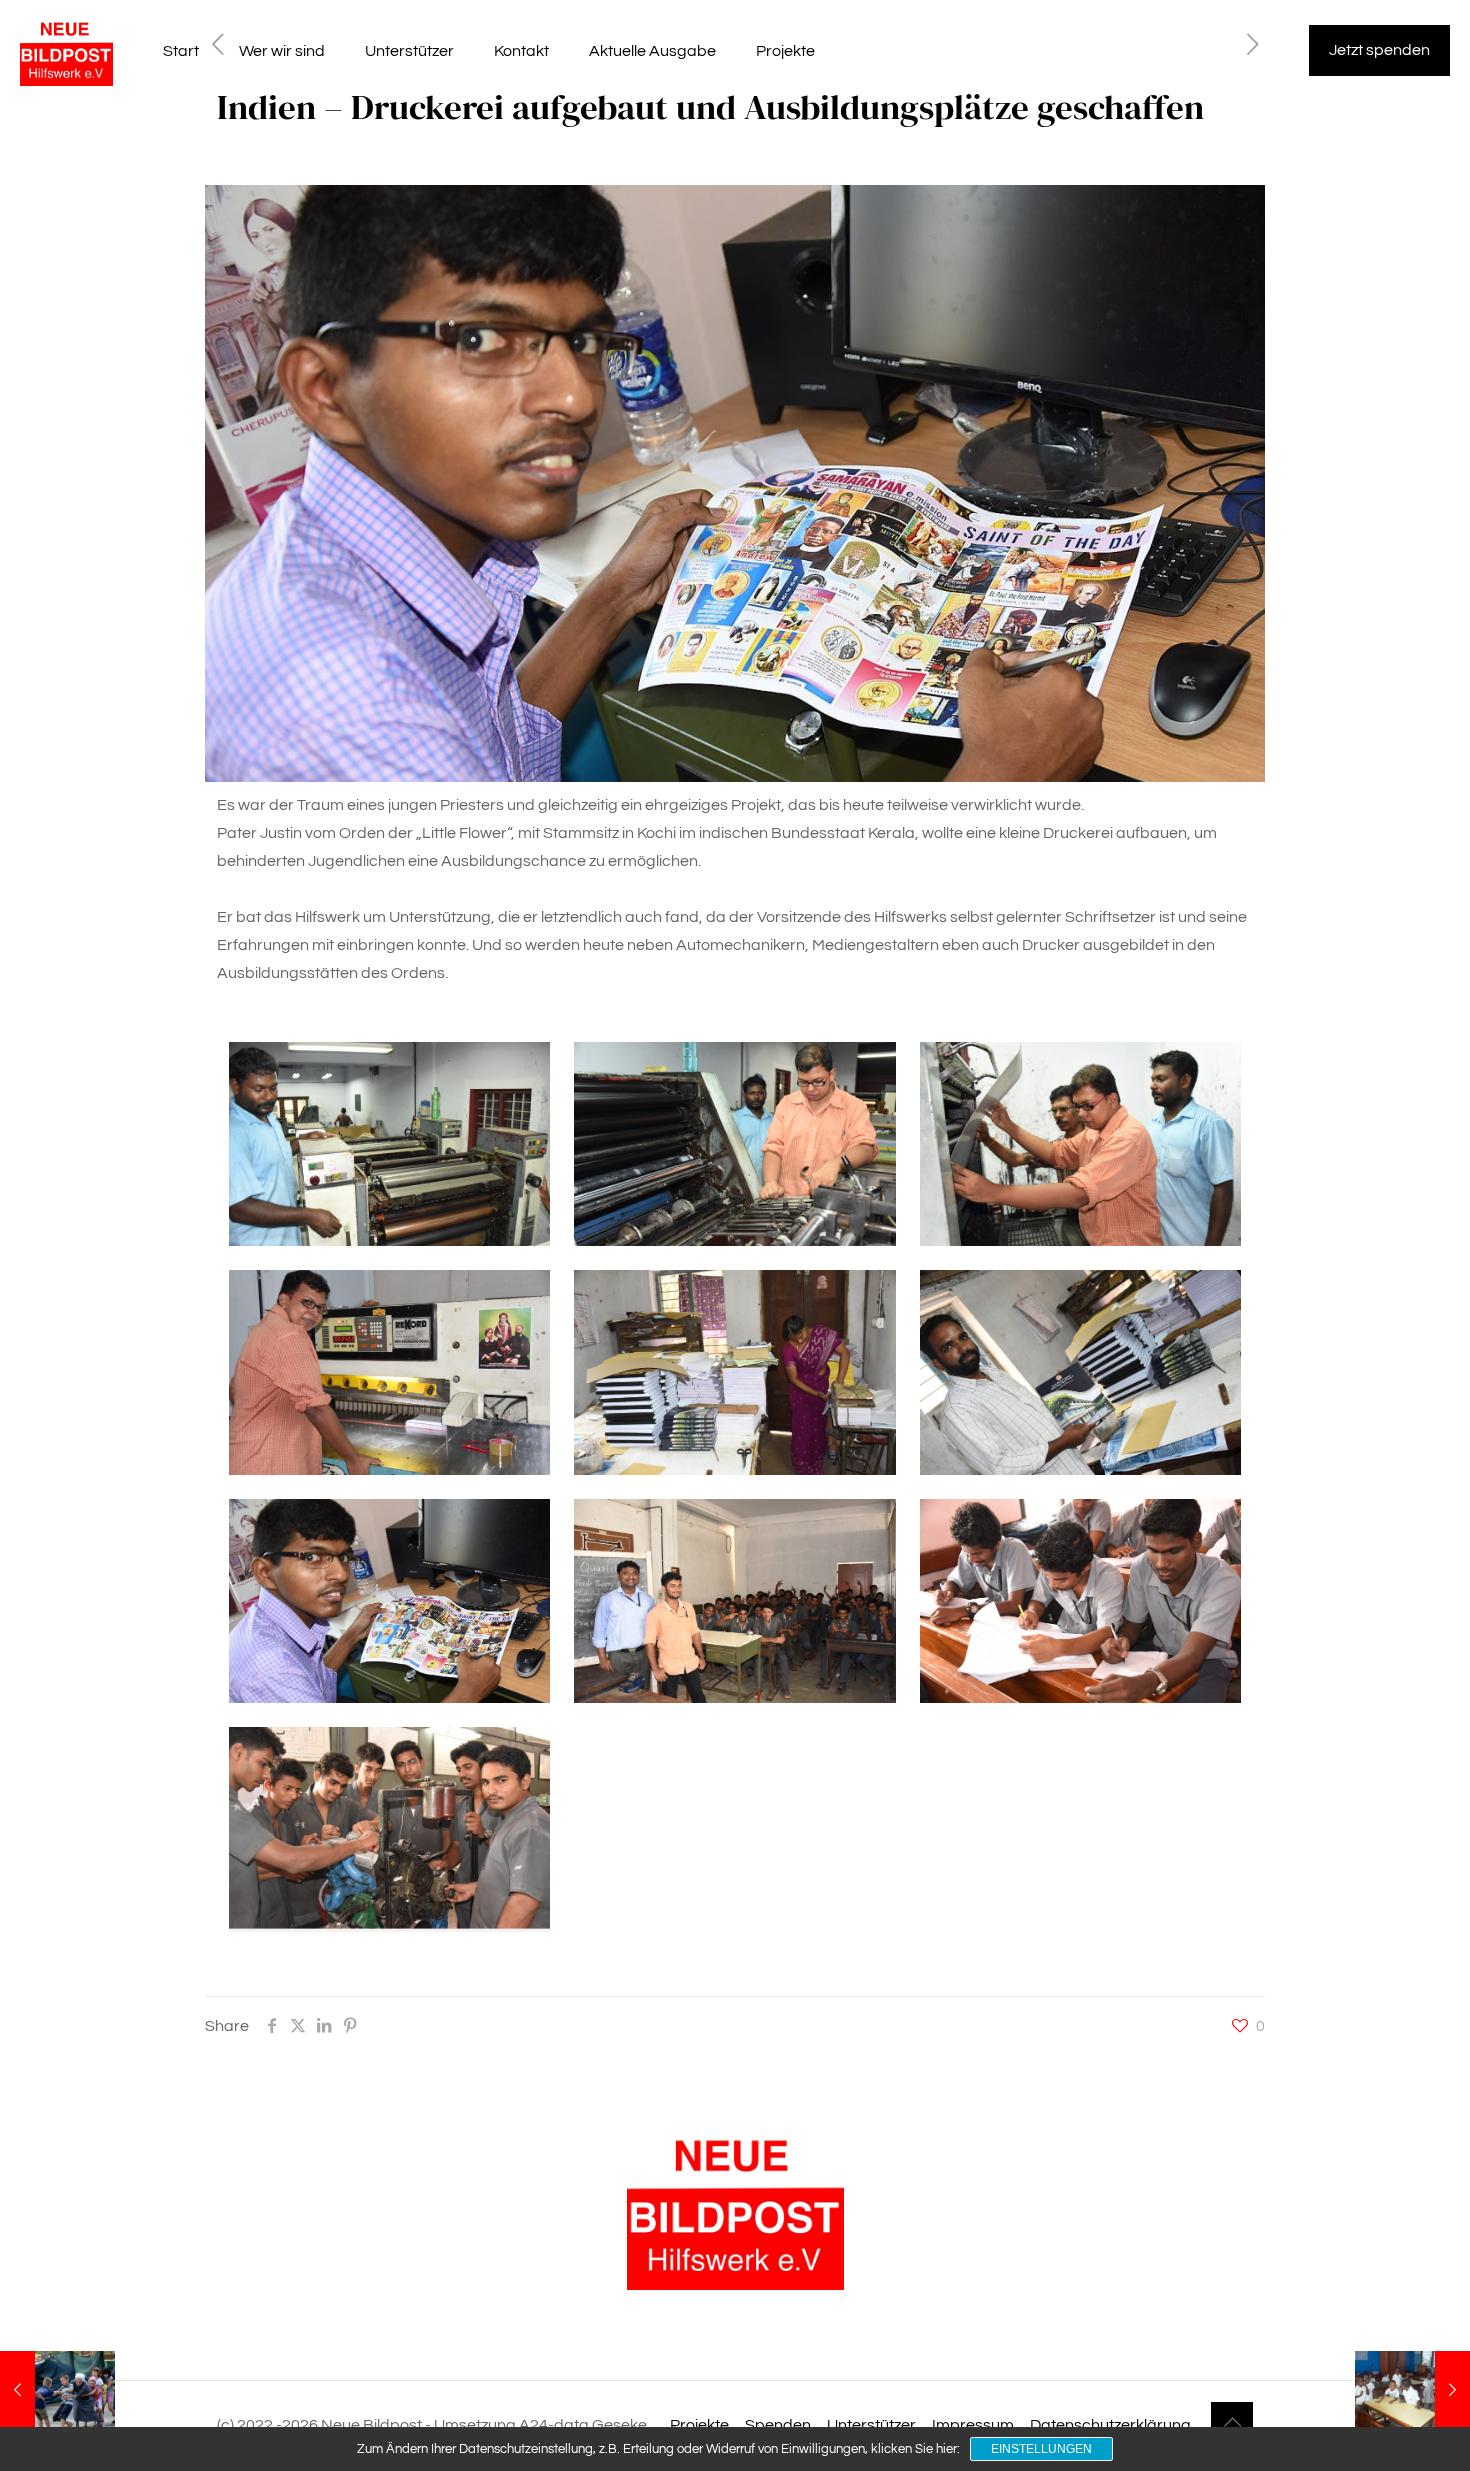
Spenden (778, 2425)
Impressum (973, 2425)
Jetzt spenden (1379, 50)
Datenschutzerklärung (1110, 2425)
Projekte (699, 2425)
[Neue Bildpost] (66, 50)
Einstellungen (1041, 2449)
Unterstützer (871, 2425)
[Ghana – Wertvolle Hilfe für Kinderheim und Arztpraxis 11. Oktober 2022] (1412, 2391)
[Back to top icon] (1232, 2423)
